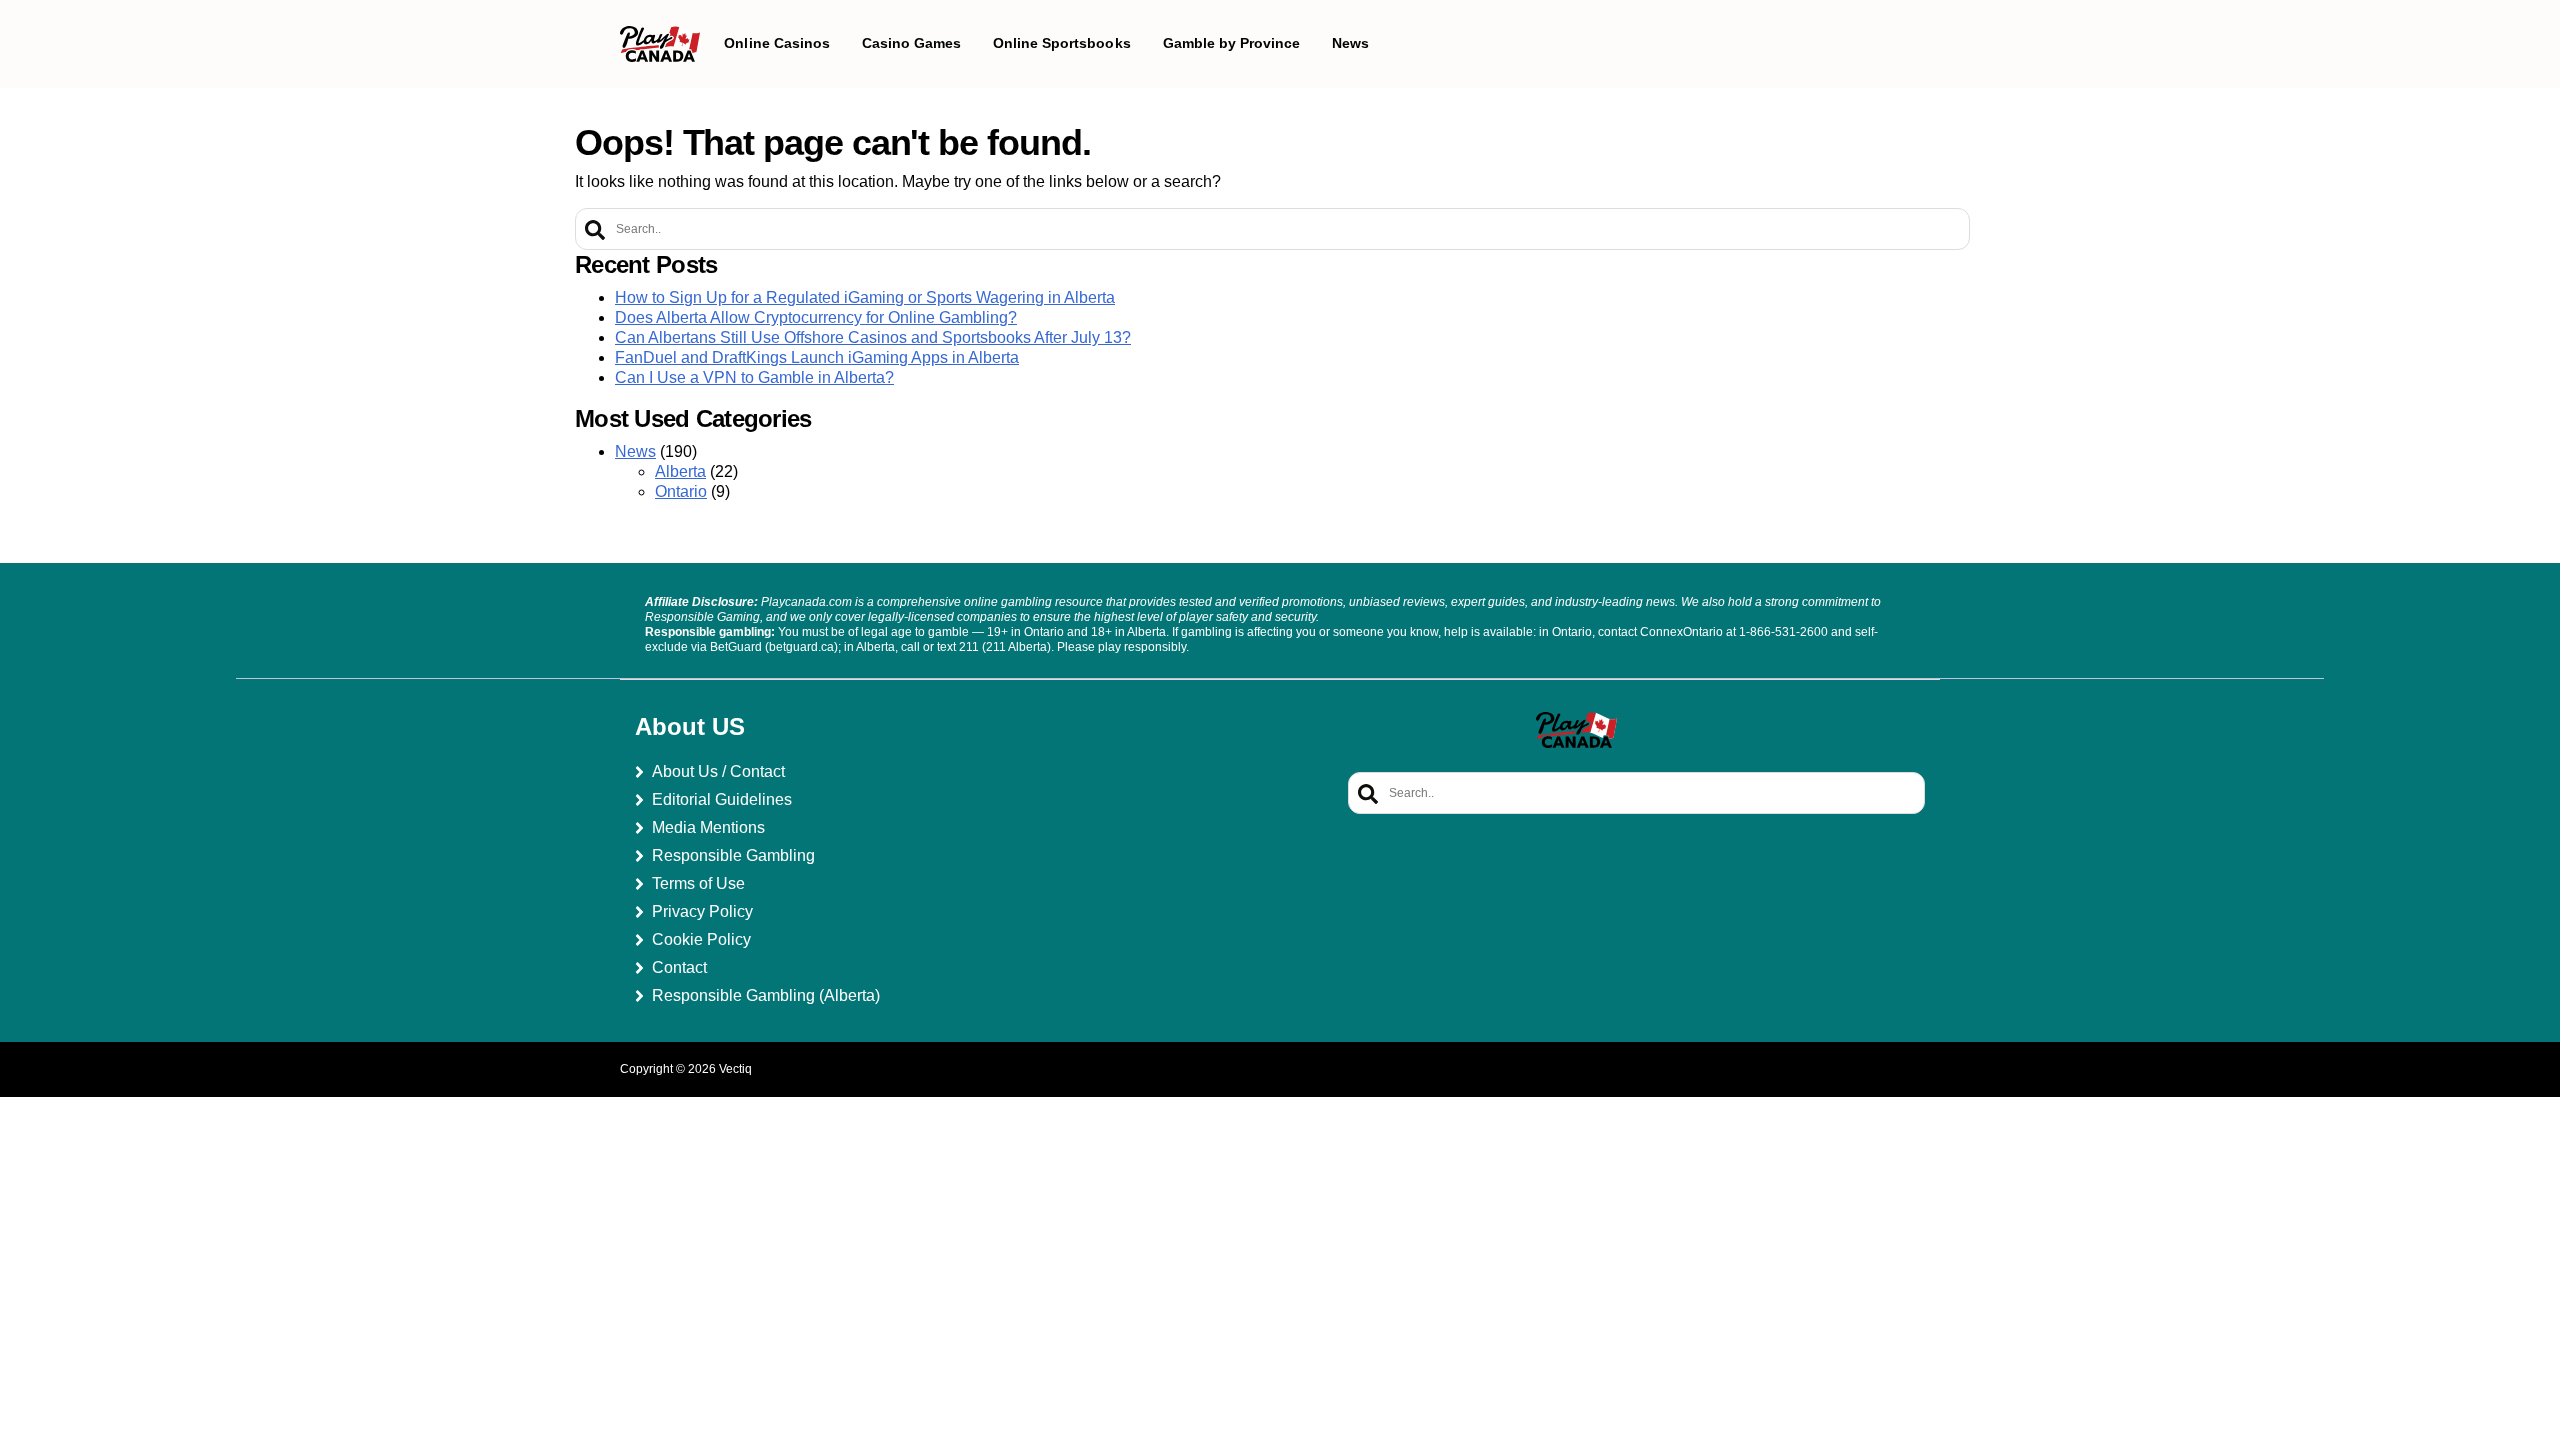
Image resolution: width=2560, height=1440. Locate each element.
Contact (679, 967)
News (635, 451)
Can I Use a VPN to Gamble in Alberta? (754, 377)
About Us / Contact (718, 771)
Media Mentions (708, 827)
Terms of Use (698, 883)
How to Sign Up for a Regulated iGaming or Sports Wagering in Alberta (865, 297)
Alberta (680, 471)
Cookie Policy (701, 939)
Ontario (681, 491)
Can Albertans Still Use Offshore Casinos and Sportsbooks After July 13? (873, 337)
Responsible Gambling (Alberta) (766, 995)
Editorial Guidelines (722, 799)
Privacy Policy (702, 911)
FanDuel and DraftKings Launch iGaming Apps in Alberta (817, 357)
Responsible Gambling (733, 855)
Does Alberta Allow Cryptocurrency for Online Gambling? (816, 317)
